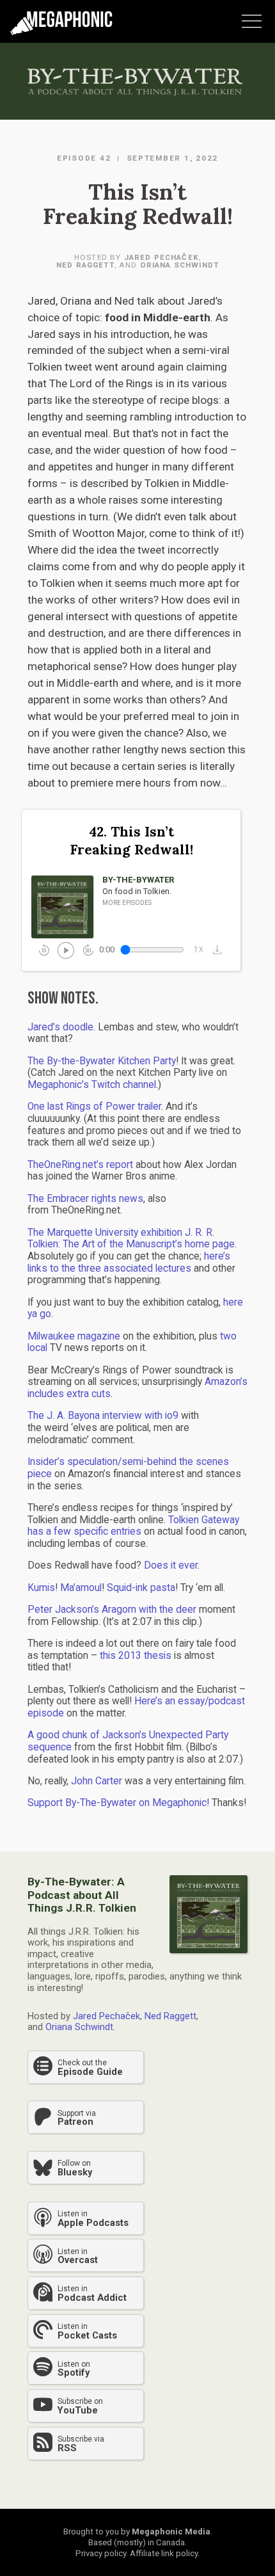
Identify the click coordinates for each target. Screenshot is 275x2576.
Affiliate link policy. (165, 2553)
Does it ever (171, 1565)
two (228, 1336)
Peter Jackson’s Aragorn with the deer (112, 1610)
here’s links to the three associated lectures (129, 1262)
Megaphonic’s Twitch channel (92, 1085)
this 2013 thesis (136, 1656)
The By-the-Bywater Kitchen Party (102, 1061)
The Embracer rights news (85, 1199)
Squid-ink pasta (141, 1588)
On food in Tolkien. (137, 891)
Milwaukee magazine (74, 1336)
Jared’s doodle (60, 1027)
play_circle (65, 949)
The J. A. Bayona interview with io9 (103, 1416)
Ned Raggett (85, 265)
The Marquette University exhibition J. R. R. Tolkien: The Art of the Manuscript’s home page (131, 1239)
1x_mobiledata (199, 950)
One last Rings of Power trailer (94, 1107)
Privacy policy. (102, 2553)
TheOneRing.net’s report (80, 1165)
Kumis (41, 1588)
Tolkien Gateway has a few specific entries (133, 1526)
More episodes (127, 903)
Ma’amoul (81, 1588)
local (37, 1348)
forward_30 (88, 950)
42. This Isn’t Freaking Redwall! (131, 841)
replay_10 (44, 950)
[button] (220, 949)
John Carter (97, 1781)
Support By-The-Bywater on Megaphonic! (118, 1803)
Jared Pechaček (161, 257)
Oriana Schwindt (179, 265)
